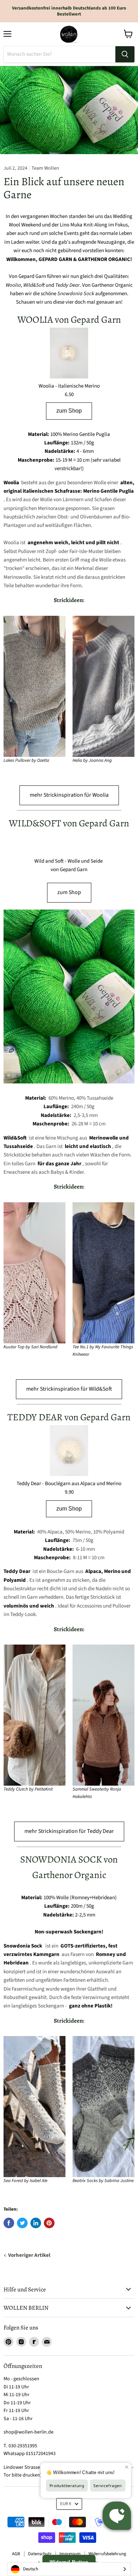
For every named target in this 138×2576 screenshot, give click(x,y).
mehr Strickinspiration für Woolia (69, 795)
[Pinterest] (8, 2342)
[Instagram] (21, 2342)
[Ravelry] (34, 2342)
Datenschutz (40, 2554)
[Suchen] (125, 54)
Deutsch (31, 2569)
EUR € (66, 2504)
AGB (16, 2554)
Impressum (70, 2554)
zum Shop (69, 411)
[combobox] (69, 2569)
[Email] (47, 2342)
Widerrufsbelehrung (107, 2554)
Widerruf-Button (69, 2562)
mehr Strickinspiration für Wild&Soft (69, 1389)
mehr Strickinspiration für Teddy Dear (69, 1831)
